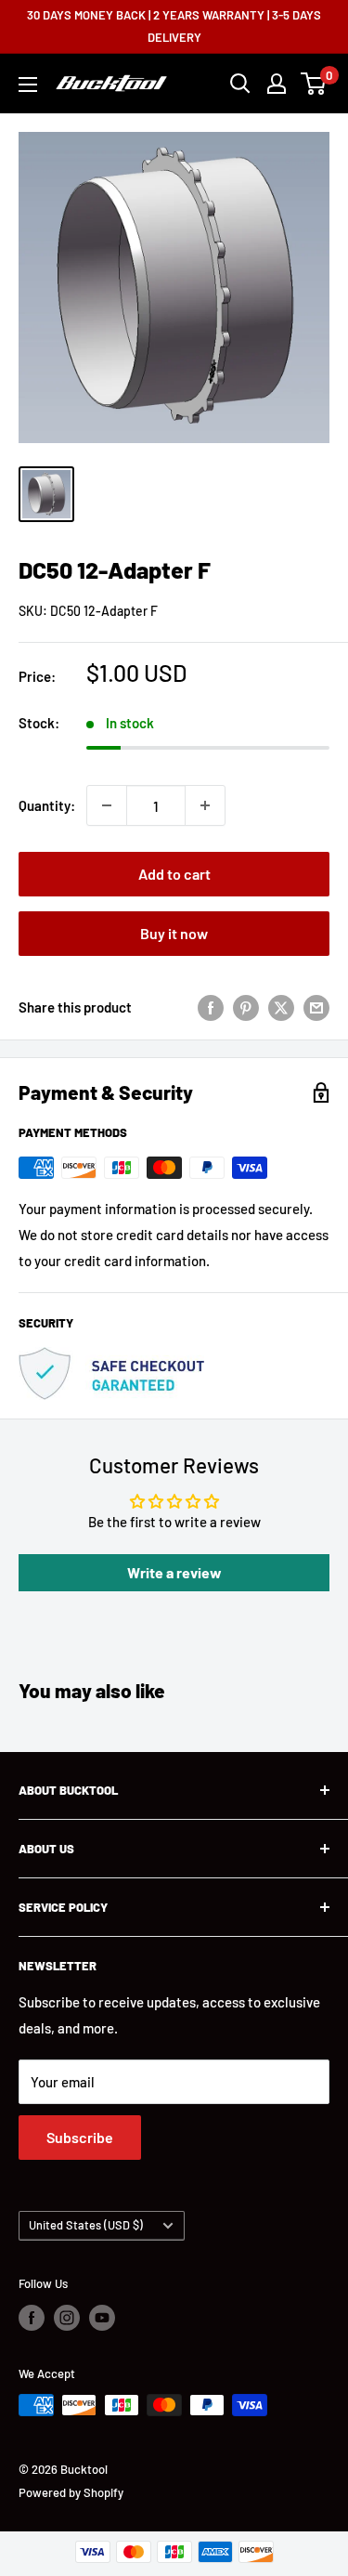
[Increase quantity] (205, 805)
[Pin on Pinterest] (246, 1007)
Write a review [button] (174, 1572)
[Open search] (240, 84)
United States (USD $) (86, 2225)
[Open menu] (28, 85)
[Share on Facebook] (211, 1007)
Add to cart (174, 874)
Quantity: (47, 805)
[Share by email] (316, 1007)
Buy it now (174, 933)
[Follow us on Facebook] (32, 2318)
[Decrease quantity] (107, 805)
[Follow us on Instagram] (67, 2318)
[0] (314, 84)
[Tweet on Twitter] (281, 1007)
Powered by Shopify (71, 2492)
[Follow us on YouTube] (102, 2318)
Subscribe (80, 2137)
